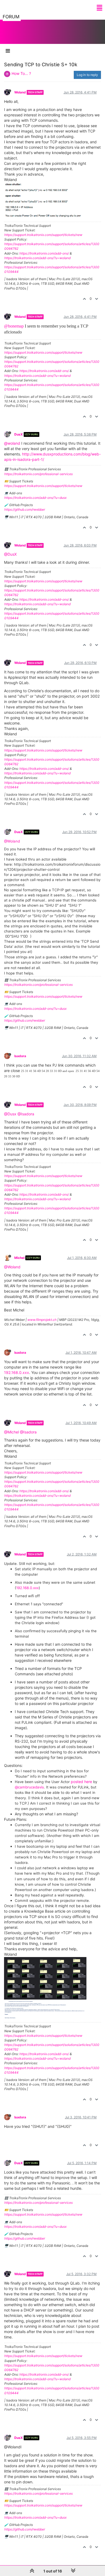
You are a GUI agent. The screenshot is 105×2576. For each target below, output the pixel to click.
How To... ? (21, 73)
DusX (19, 434)
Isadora (20, 1056)
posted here (81, 1782)
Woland (20, 92)
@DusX (10, 554)
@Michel (11, 1432)
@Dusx (10, 1114)
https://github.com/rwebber (25, 509)
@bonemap (14, 326)
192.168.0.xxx (17, 1372)
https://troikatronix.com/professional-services (38, 474)
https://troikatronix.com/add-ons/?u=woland (37, 258)
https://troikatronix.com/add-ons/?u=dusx (35, 498)
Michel (19, 1258)
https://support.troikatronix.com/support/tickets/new (43, 235)
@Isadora (26, 1114)
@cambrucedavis (29, 1787)
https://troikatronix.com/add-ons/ (44, 253)
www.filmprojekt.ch (42, 1320)
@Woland (12, 841)
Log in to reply (87, 75)
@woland (12, 443)
